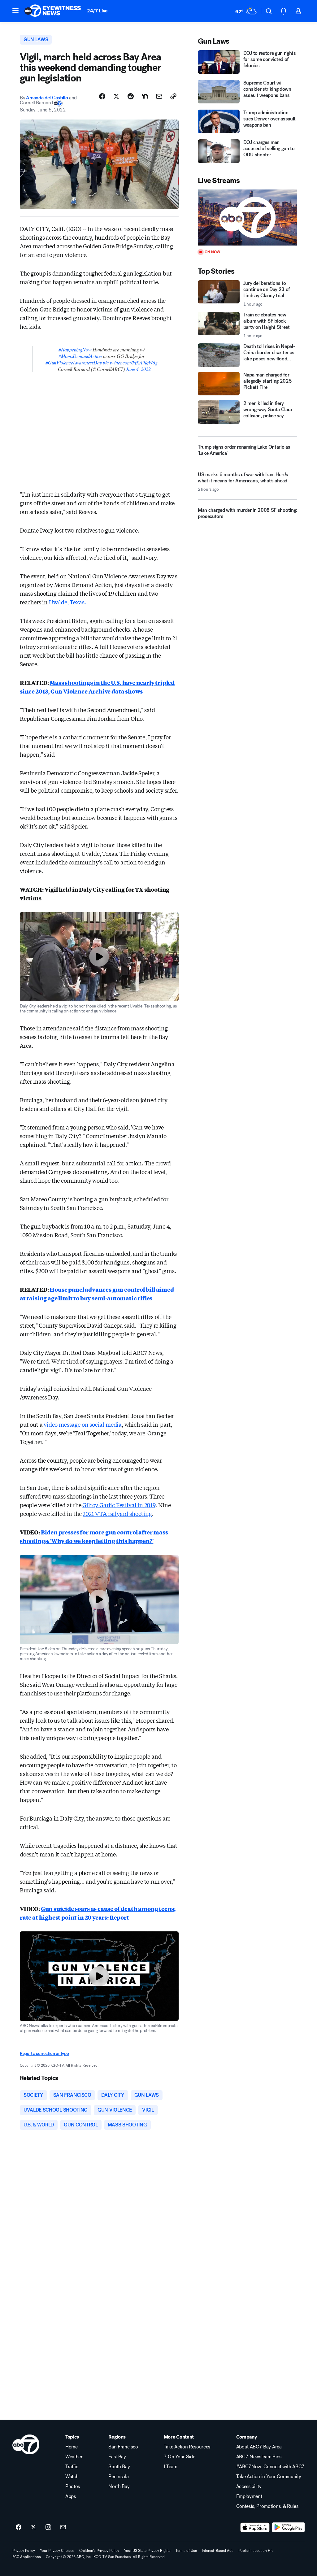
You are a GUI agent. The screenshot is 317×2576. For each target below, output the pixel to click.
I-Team (171, 2467)
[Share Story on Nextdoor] (145, 96)
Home (72, 2447)
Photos (73, 2487)
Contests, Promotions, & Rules (267, 2506)
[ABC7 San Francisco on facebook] (19, 2527)
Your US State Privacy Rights (147, 2551)
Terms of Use (186, 2551)
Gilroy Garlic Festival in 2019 (119, 1505)
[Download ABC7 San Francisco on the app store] (255, 2527)
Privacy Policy (24, 2551)
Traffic (72, 2467)
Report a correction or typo (44, 2054)
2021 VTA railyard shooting (117, 1513)
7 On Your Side (180, 2457)
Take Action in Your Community (269, 2477)
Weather (74, 2457)
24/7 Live (97, 11)
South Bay (119, 2467)
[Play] (248, 218)
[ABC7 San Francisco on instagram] (48, 2527)
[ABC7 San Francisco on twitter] (33, 2527)
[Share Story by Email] (159, 96)
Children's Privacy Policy (99, 2551)
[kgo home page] (26, 2444)
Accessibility (249, 2487)
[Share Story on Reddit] (131, 96)
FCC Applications (27, 2557)
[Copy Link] (173, 96)
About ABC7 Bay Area (259, 2447)
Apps (71, 2496)
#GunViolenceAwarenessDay (74, 362)
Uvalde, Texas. (67, 602)
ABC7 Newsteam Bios (259, 2457)
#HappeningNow (75, 349)
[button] (15, 11)
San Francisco (123, 2447)
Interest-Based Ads (218, 2551)
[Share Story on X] (116, 96)
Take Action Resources (187, 2447)
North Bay (119, 2487)
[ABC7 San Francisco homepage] (53, 11)
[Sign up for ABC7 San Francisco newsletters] (63, 2527)
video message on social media (83, 1424)
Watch (72, 2477)
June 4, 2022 (138, 369)
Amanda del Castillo (47, 98)
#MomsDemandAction (80, 356)
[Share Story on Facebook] (102, 96)
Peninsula (118, 2477)
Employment (249, 2496)
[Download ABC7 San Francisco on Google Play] (288, 2527)
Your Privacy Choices (57, 2551)
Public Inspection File (256, 2551)
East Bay (117, 2457)
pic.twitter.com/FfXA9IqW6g (130, 362)
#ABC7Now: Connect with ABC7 (270, 2467)
